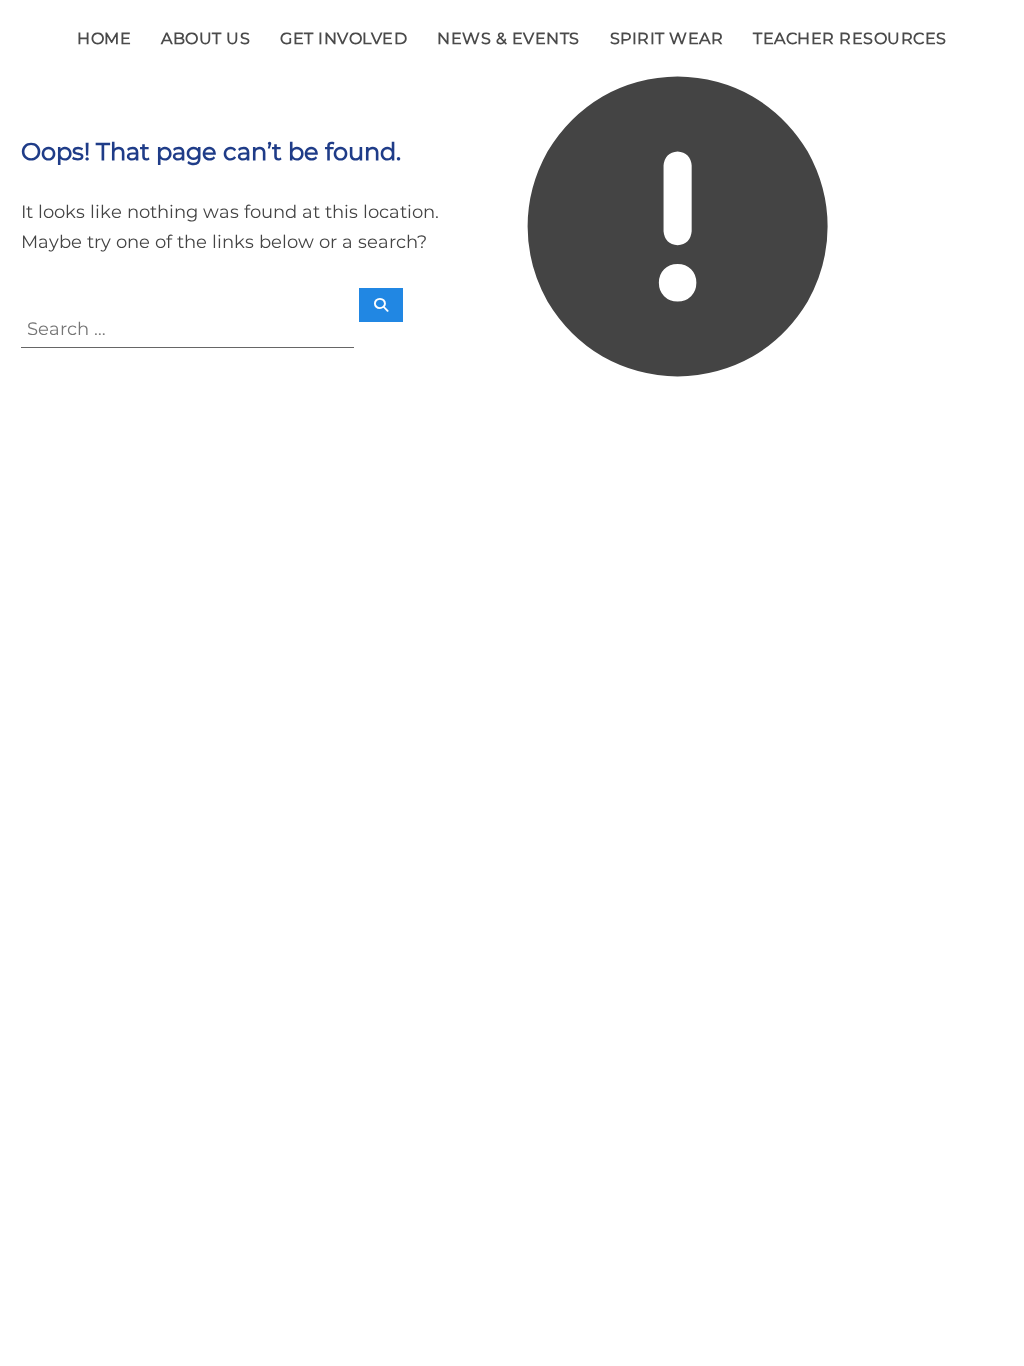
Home (104, 38)
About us (205, 38)
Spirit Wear (667, 38)
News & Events (508, 38)
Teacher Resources (850, 38)
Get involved (343, 38)
